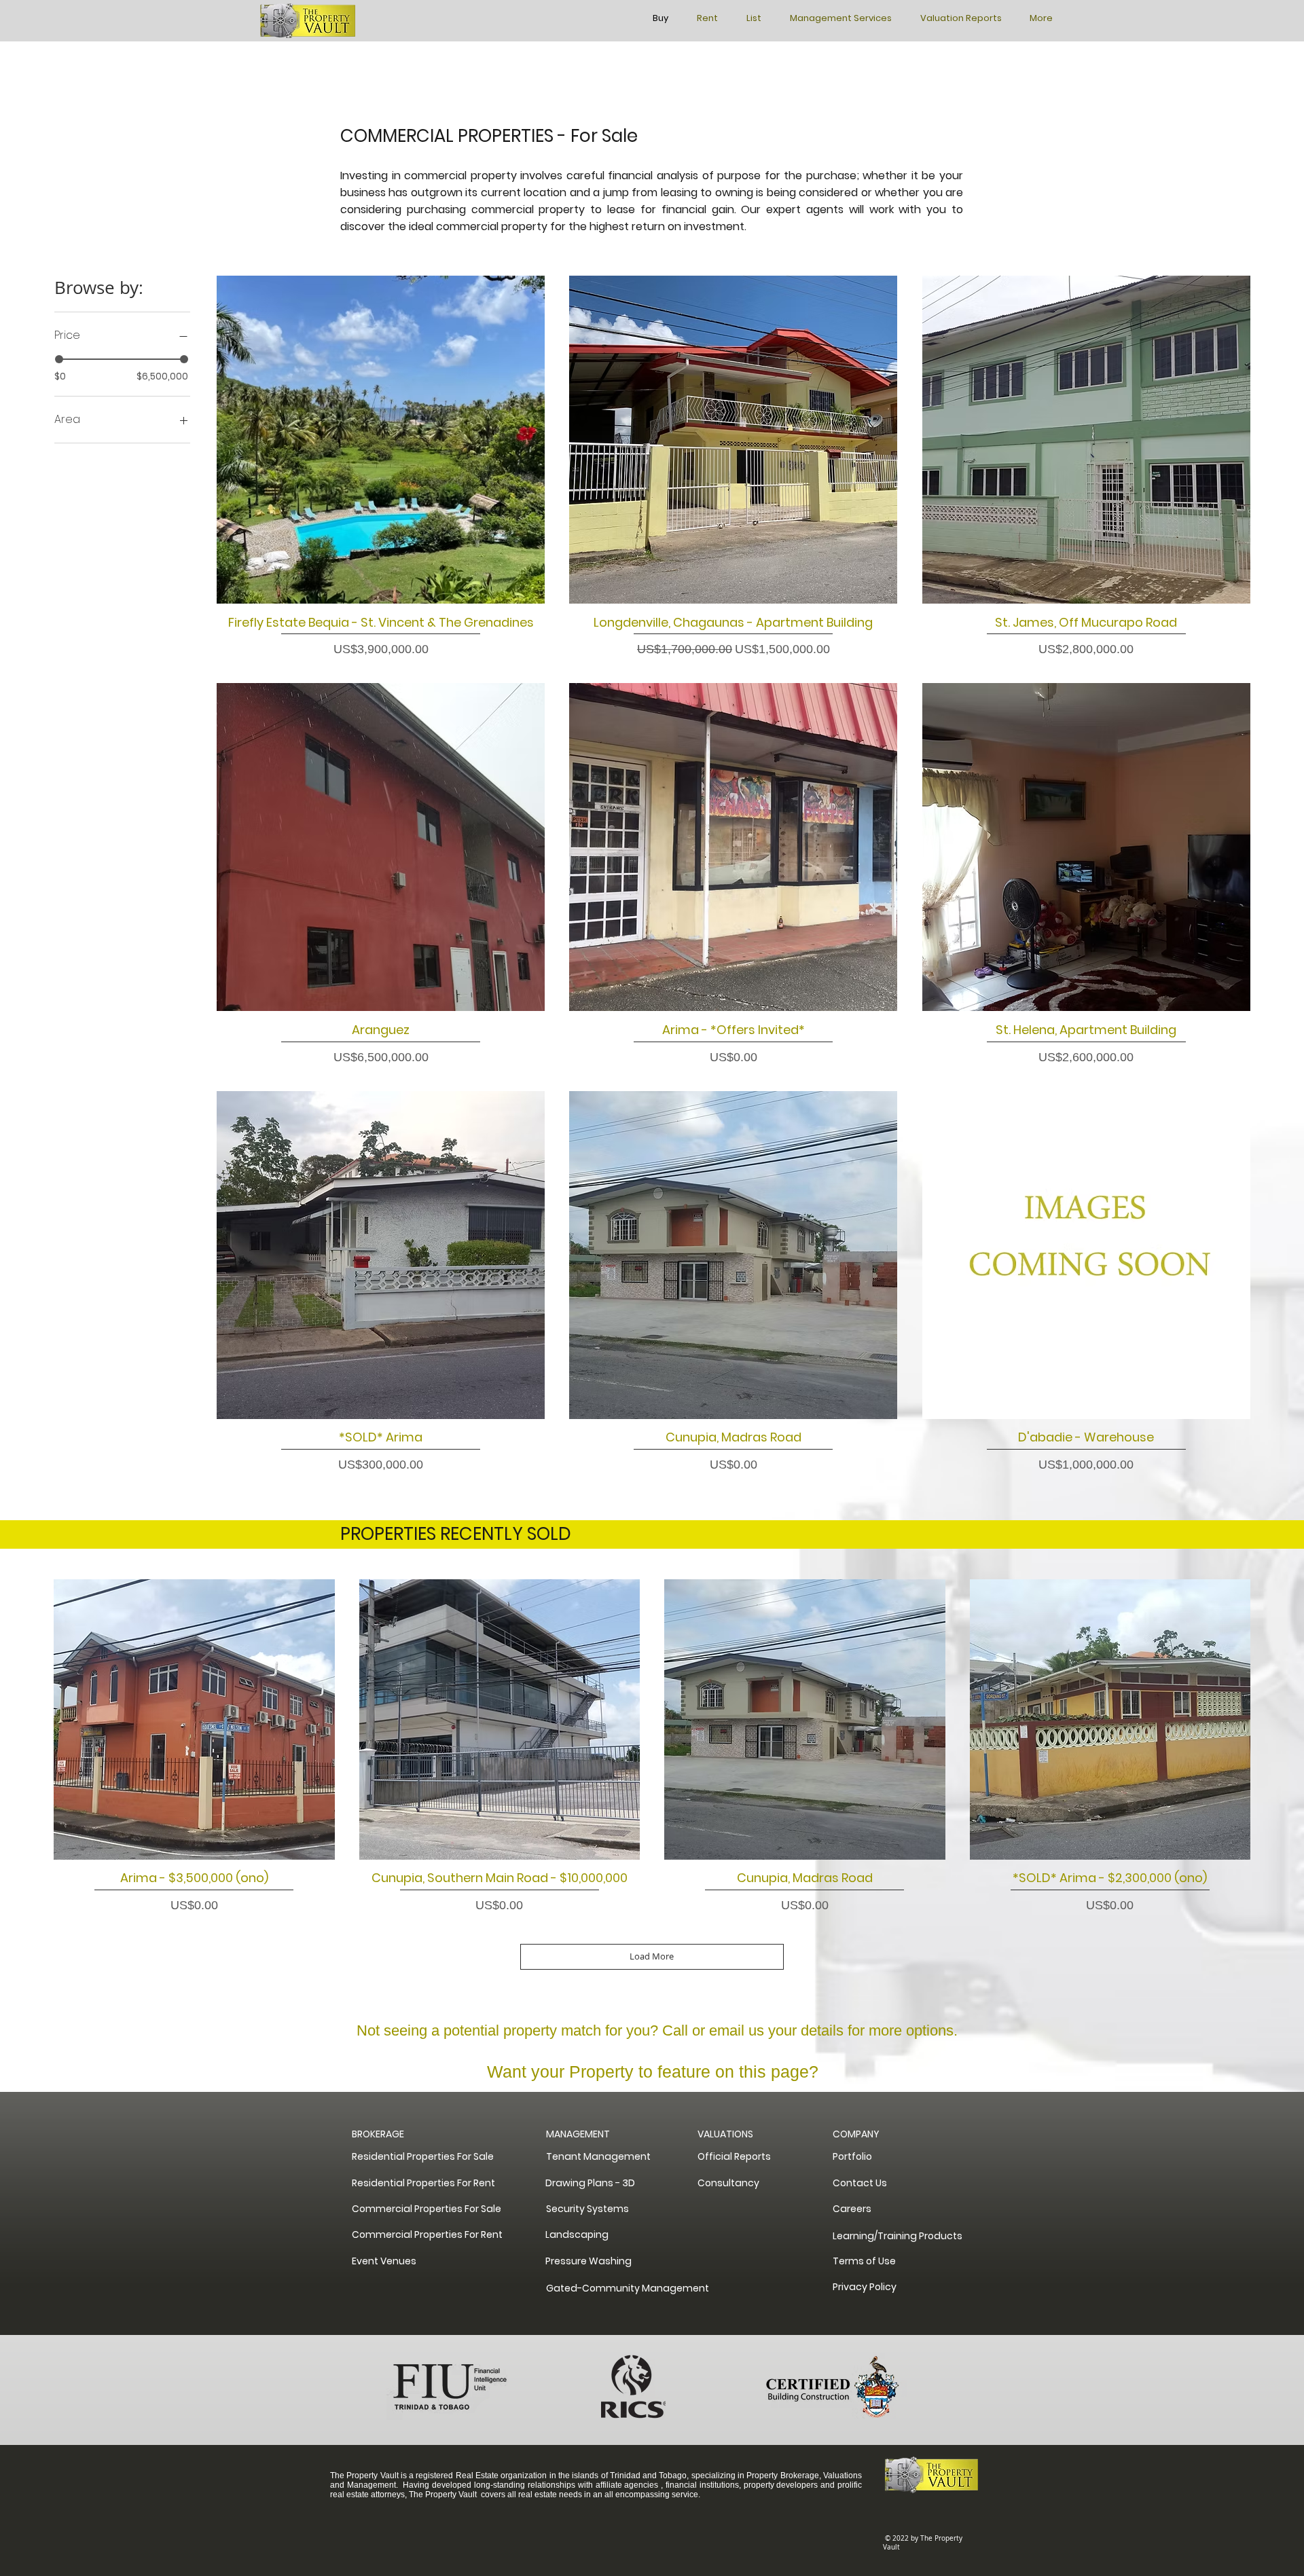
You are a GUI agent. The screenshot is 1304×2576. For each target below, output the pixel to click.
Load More (652, 1956)
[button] (860, 2134)
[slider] (59, 359)
